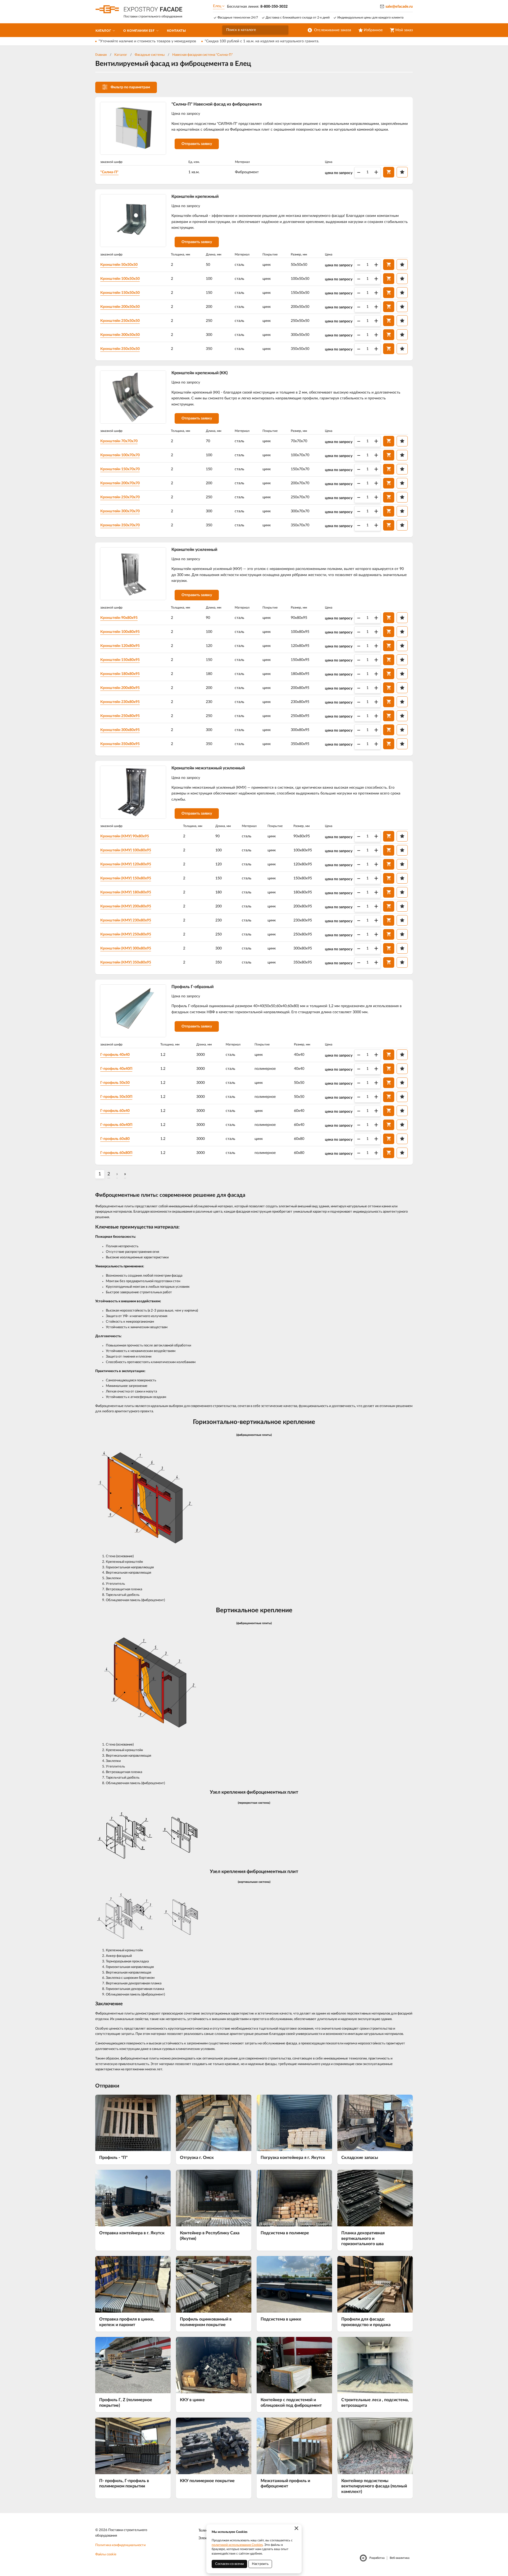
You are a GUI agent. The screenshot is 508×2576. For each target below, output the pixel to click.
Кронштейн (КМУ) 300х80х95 (126, 948)
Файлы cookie (106, 2554)
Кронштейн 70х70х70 (119, 441)
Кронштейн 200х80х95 (120, 688)
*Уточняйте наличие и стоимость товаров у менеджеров (147, 41)
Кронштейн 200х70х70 (120, 483)
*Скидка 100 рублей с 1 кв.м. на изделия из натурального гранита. (262, 41)
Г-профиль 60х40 (115, 1111)
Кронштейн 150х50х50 (120, 293)
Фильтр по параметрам (130, 87)
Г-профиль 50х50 (115, 1083)
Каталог (121, 55)
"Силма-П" (109, 172)
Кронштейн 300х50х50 (120, 335)
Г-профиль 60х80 (115, 1139)
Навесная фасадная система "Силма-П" (203, 55)
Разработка (377, 2558)
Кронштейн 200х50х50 (120, 307)
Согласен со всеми (229, 2564)
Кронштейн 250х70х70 (120, 497)
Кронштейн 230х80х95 (120, 702)
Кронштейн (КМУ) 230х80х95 (126, 920)
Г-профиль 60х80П (116, 1153)
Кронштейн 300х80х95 (120, 730)
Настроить (260, 2564)
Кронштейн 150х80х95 (120, 660)
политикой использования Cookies (237, 2545)
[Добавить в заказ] (389, 172)
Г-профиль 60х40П (116, 1125)
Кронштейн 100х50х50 (120, 279)
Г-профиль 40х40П (116, 1069)
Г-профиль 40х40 (115, 1055)
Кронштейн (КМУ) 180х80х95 (126, 892)
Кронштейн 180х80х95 (120, 674)
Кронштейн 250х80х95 (120, 716)
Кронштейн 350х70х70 (120, 525)
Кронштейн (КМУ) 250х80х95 (126, 934)
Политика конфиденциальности (120, 2545)
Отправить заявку (197, 144)
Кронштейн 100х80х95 (120, 632)
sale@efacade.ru (399, 7)
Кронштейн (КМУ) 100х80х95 (126, 850)
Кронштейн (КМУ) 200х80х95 (126, 906)
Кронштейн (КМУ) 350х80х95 (126, 962)
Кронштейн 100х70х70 (120, 455)
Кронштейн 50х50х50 (119, 265)
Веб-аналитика (400, 2558)
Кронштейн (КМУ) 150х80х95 (126, 878)
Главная (101, 55)
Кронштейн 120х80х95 (120, 646)
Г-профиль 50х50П (116, 1097)
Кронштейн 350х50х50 (120, 349)
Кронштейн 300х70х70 (120, 511)
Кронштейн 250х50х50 (120, 321)
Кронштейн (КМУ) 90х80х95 (125, 836)
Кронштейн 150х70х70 (120, 469)
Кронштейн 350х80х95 (120, 744)
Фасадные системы (150, 55)
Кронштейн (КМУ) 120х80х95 (126, 864)
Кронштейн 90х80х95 (119, 618)
